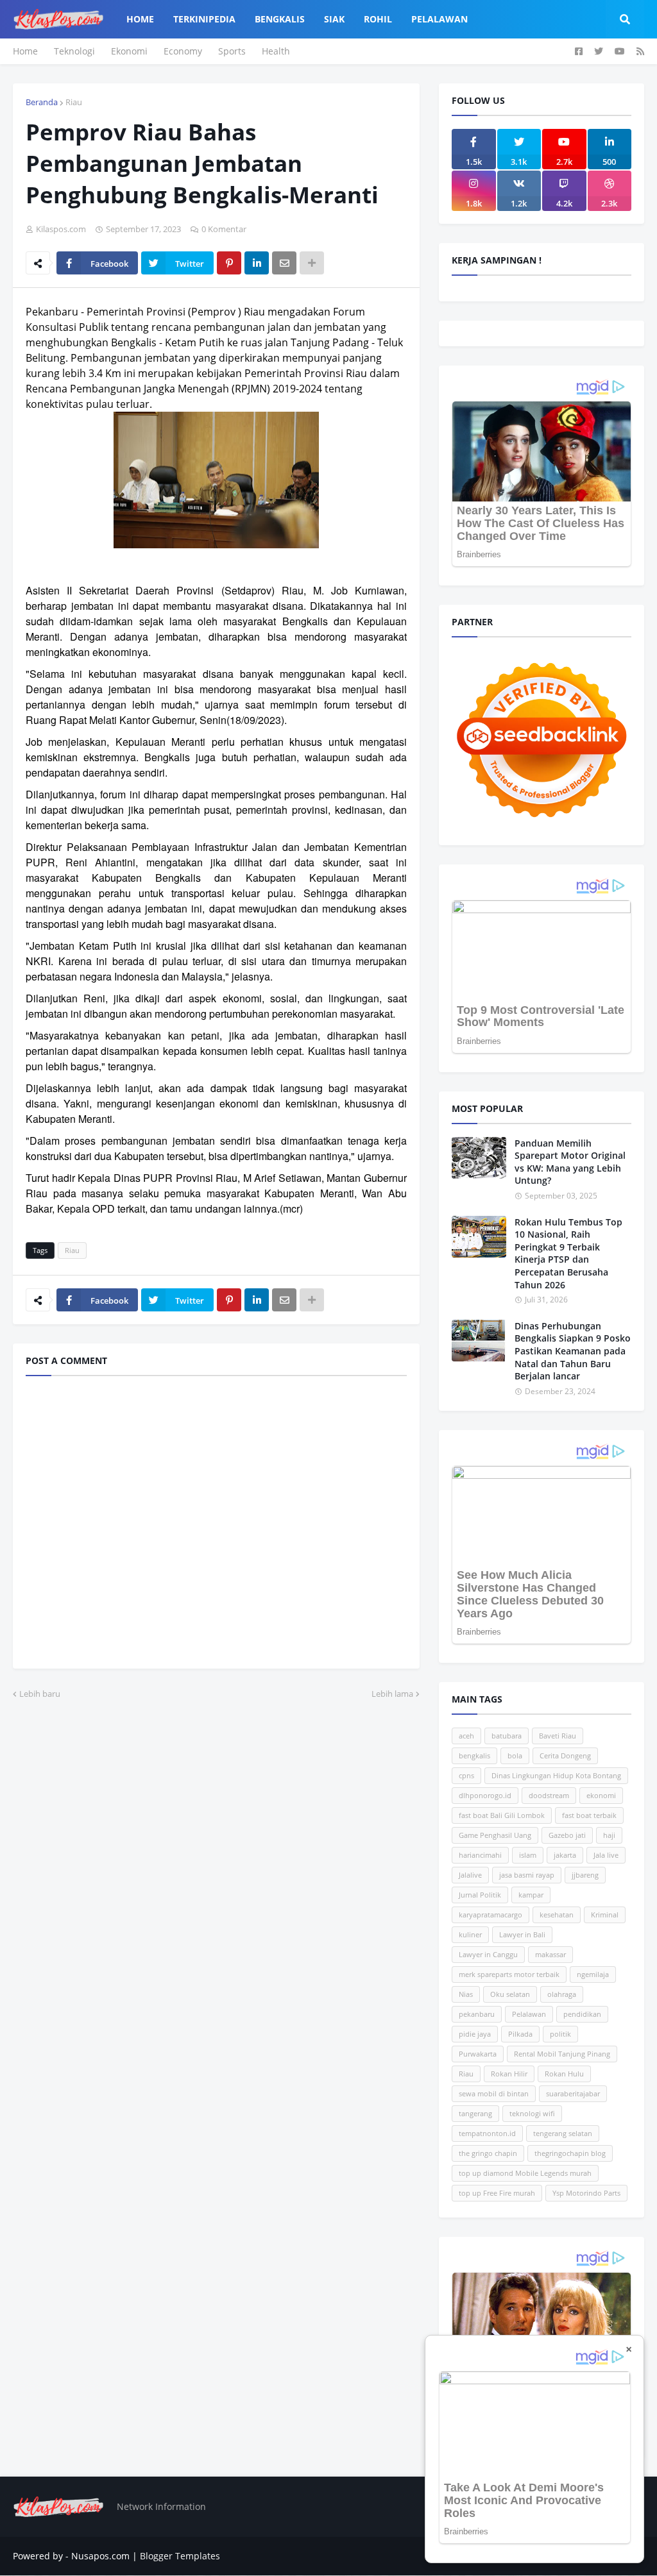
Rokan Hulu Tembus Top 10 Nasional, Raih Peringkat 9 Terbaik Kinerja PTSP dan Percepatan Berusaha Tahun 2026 (568, 1253)
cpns (466, 1775)
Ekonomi (129, 51)
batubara (507, 1736)
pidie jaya (475, 2034)
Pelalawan (529, 2014)
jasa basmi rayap (527, 1875)
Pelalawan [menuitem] (439, 19)
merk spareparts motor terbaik (509, 1974)
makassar (550, 1954)
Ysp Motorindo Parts (586, 2193)
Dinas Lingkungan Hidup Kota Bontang (556, 1775)
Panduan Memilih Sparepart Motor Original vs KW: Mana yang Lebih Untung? (570, 1162)
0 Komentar (224, 229)
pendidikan (582, 2014)
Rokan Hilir (509, 2074)
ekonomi (601, 1795)
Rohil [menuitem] (378, 19)
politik (560, 2034)
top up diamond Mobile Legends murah (525, 2173)
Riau (74, 102)
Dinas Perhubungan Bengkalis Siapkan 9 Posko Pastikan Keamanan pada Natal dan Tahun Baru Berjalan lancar (573, 1351)
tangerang (475, 2113)
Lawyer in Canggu (488, 1954)
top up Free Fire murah (497, 2193)
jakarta (565, 1855)
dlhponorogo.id (485, 1795)
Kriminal (605, 1915)
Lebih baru (40, 1694)
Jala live (606, 1855)
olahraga (562, 1994)
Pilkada (520, 2034)
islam (528, 1855)
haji (609, 1835)
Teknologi (74, 51)
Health (276, 51)
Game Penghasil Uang (495, 1835)
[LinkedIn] (257, 263)
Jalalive (470, 1875)
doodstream (549, 1795)
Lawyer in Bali (522, 1934)
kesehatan (557, 1915)
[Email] (284, 263)
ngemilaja (593, 1974)
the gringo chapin (488, 2153)
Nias (466, 1994)
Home (25, 51)
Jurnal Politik (480, 1895)
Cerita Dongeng (565, 1755)
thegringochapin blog (570, 2153)
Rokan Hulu (564, 2074)
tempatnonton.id (487, 2133)
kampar (531, 1895)
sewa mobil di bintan (494, 2093)
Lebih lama (392, 1694)
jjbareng (585, 1875)
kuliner (470, 1934)
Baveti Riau (558, 1736)
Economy (183, 51)
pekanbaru (477, 2014)
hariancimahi (480, 1855)
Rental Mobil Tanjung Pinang (562, 2054)
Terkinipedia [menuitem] (204, 19)
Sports (232, 51)
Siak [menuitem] (334, 19)
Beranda (42, 102)
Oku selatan (510, 1994)
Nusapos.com (100, 2556)
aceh (466, 1736)
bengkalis (474, 1755)
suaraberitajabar (573, 2093)
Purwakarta (478, 2054)
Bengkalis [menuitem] (280, 19)
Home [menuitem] (140, 19)
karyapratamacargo (491, 1915)
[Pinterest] (229, 263)
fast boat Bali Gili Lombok (502, 1815)
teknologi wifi (532, 2113)
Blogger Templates (180, 2556)
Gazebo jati (567, 1835)
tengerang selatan (563, 2133)
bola (515, 1755)
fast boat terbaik (589, 1815)
